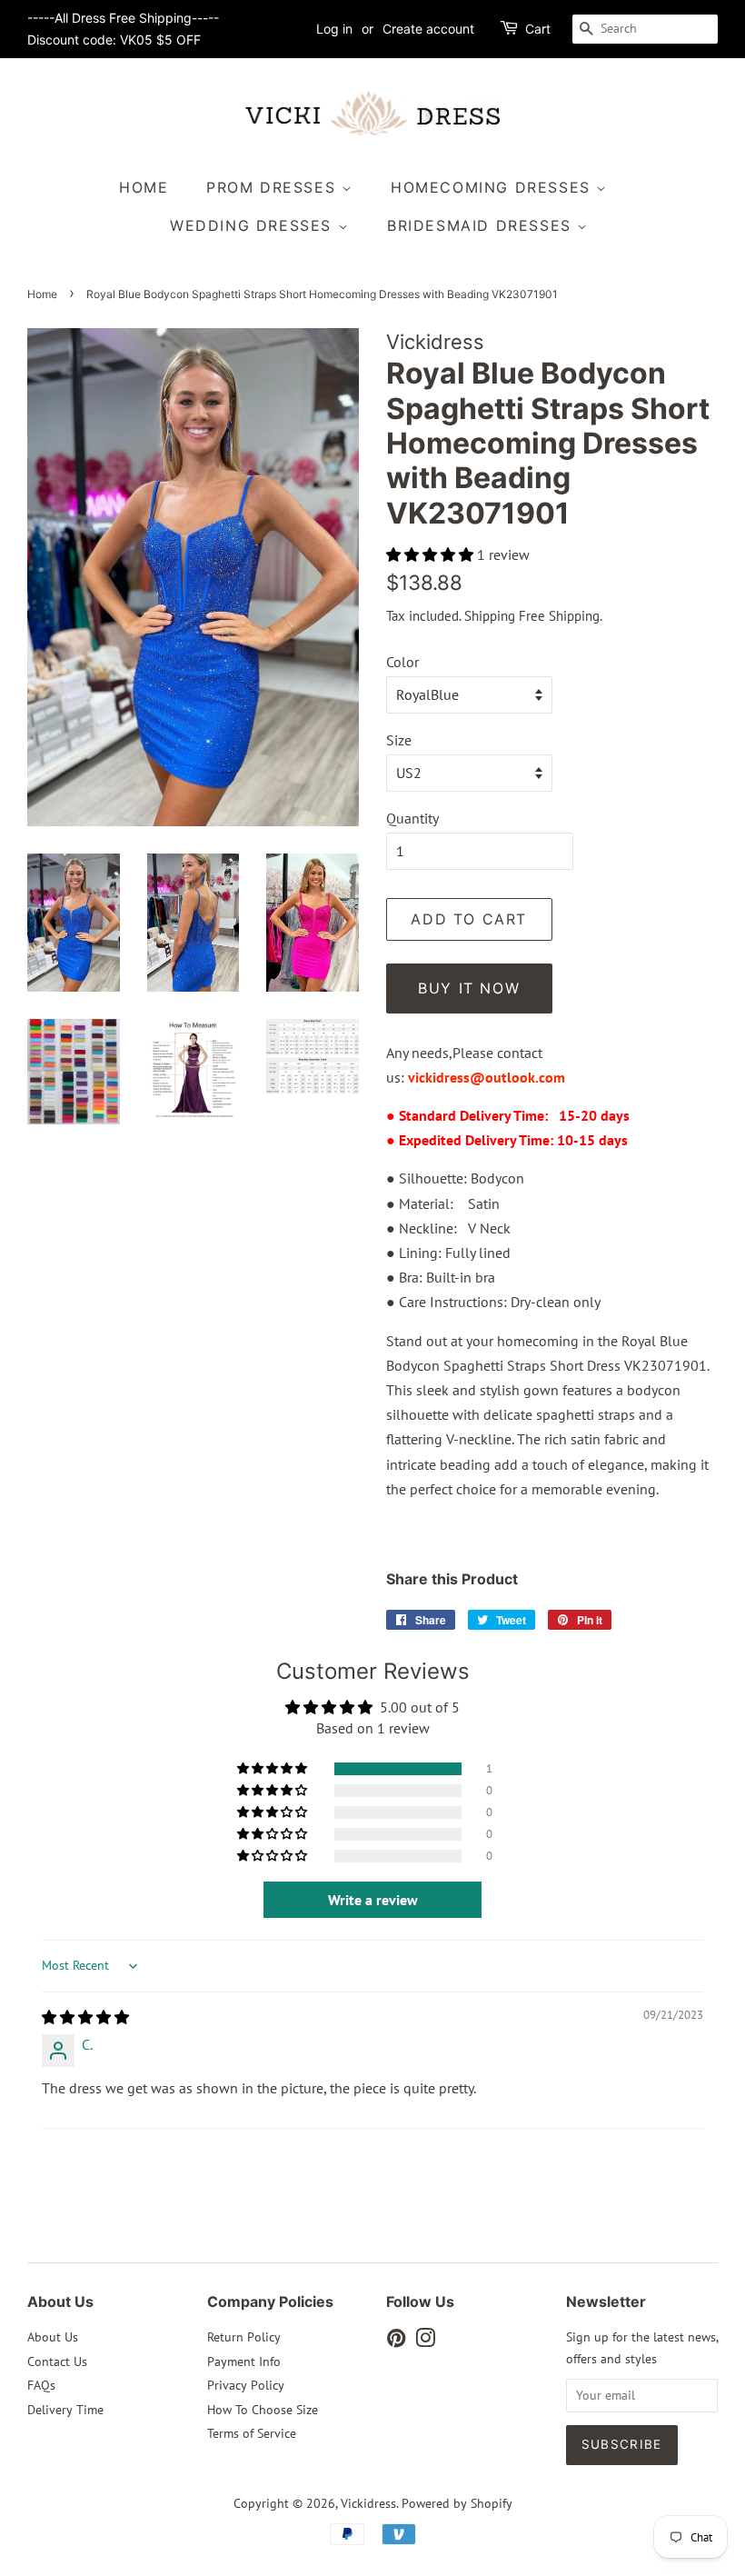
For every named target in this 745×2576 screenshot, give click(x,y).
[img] (85, 2017)
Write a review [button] (373, 1900)
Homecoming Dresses (493, 187)
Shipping (490, 616)
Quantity (412, 818)
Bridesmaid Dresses (482, 225)
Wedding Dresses (254, 225)
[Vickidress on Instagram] (425, 2341)
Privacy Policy (246, 2385)
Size (399, 740)
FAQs (41, 2385)
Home (144, 187)
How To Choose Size (263, 2410)
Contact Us (57, 2361)
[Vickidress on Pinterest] (396, 2341)
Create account (428, 29)
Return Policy (244, 2337)
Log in (334, 29)
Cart (538, 29)
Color (402, 662)
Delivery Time (65, 2410)
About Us (53, 2337)
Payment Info (244, 2361)
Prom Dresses (274, 187)
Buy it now (469, 988)
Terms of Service (252, 2433)
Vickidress (368, 2503)
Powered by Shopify (457, 2503)
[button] (432, 554)
